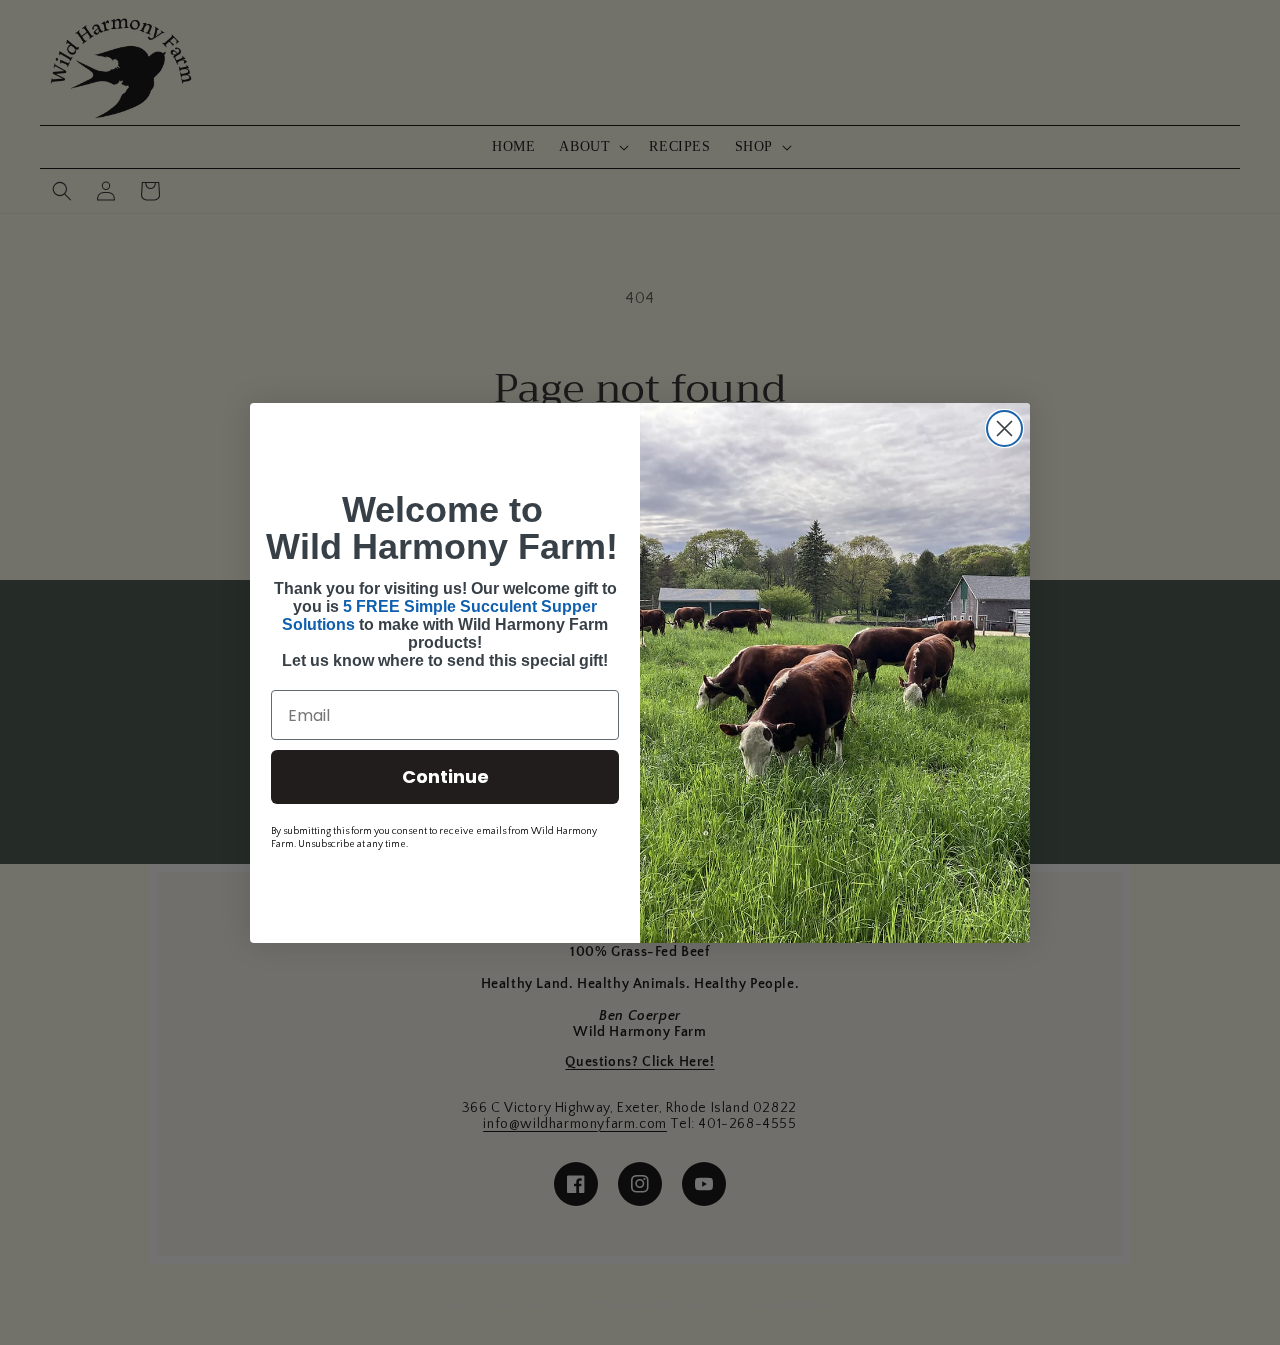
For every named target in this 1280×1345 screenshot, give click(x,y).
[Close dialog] (1004, 428)
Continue (445, 776)
